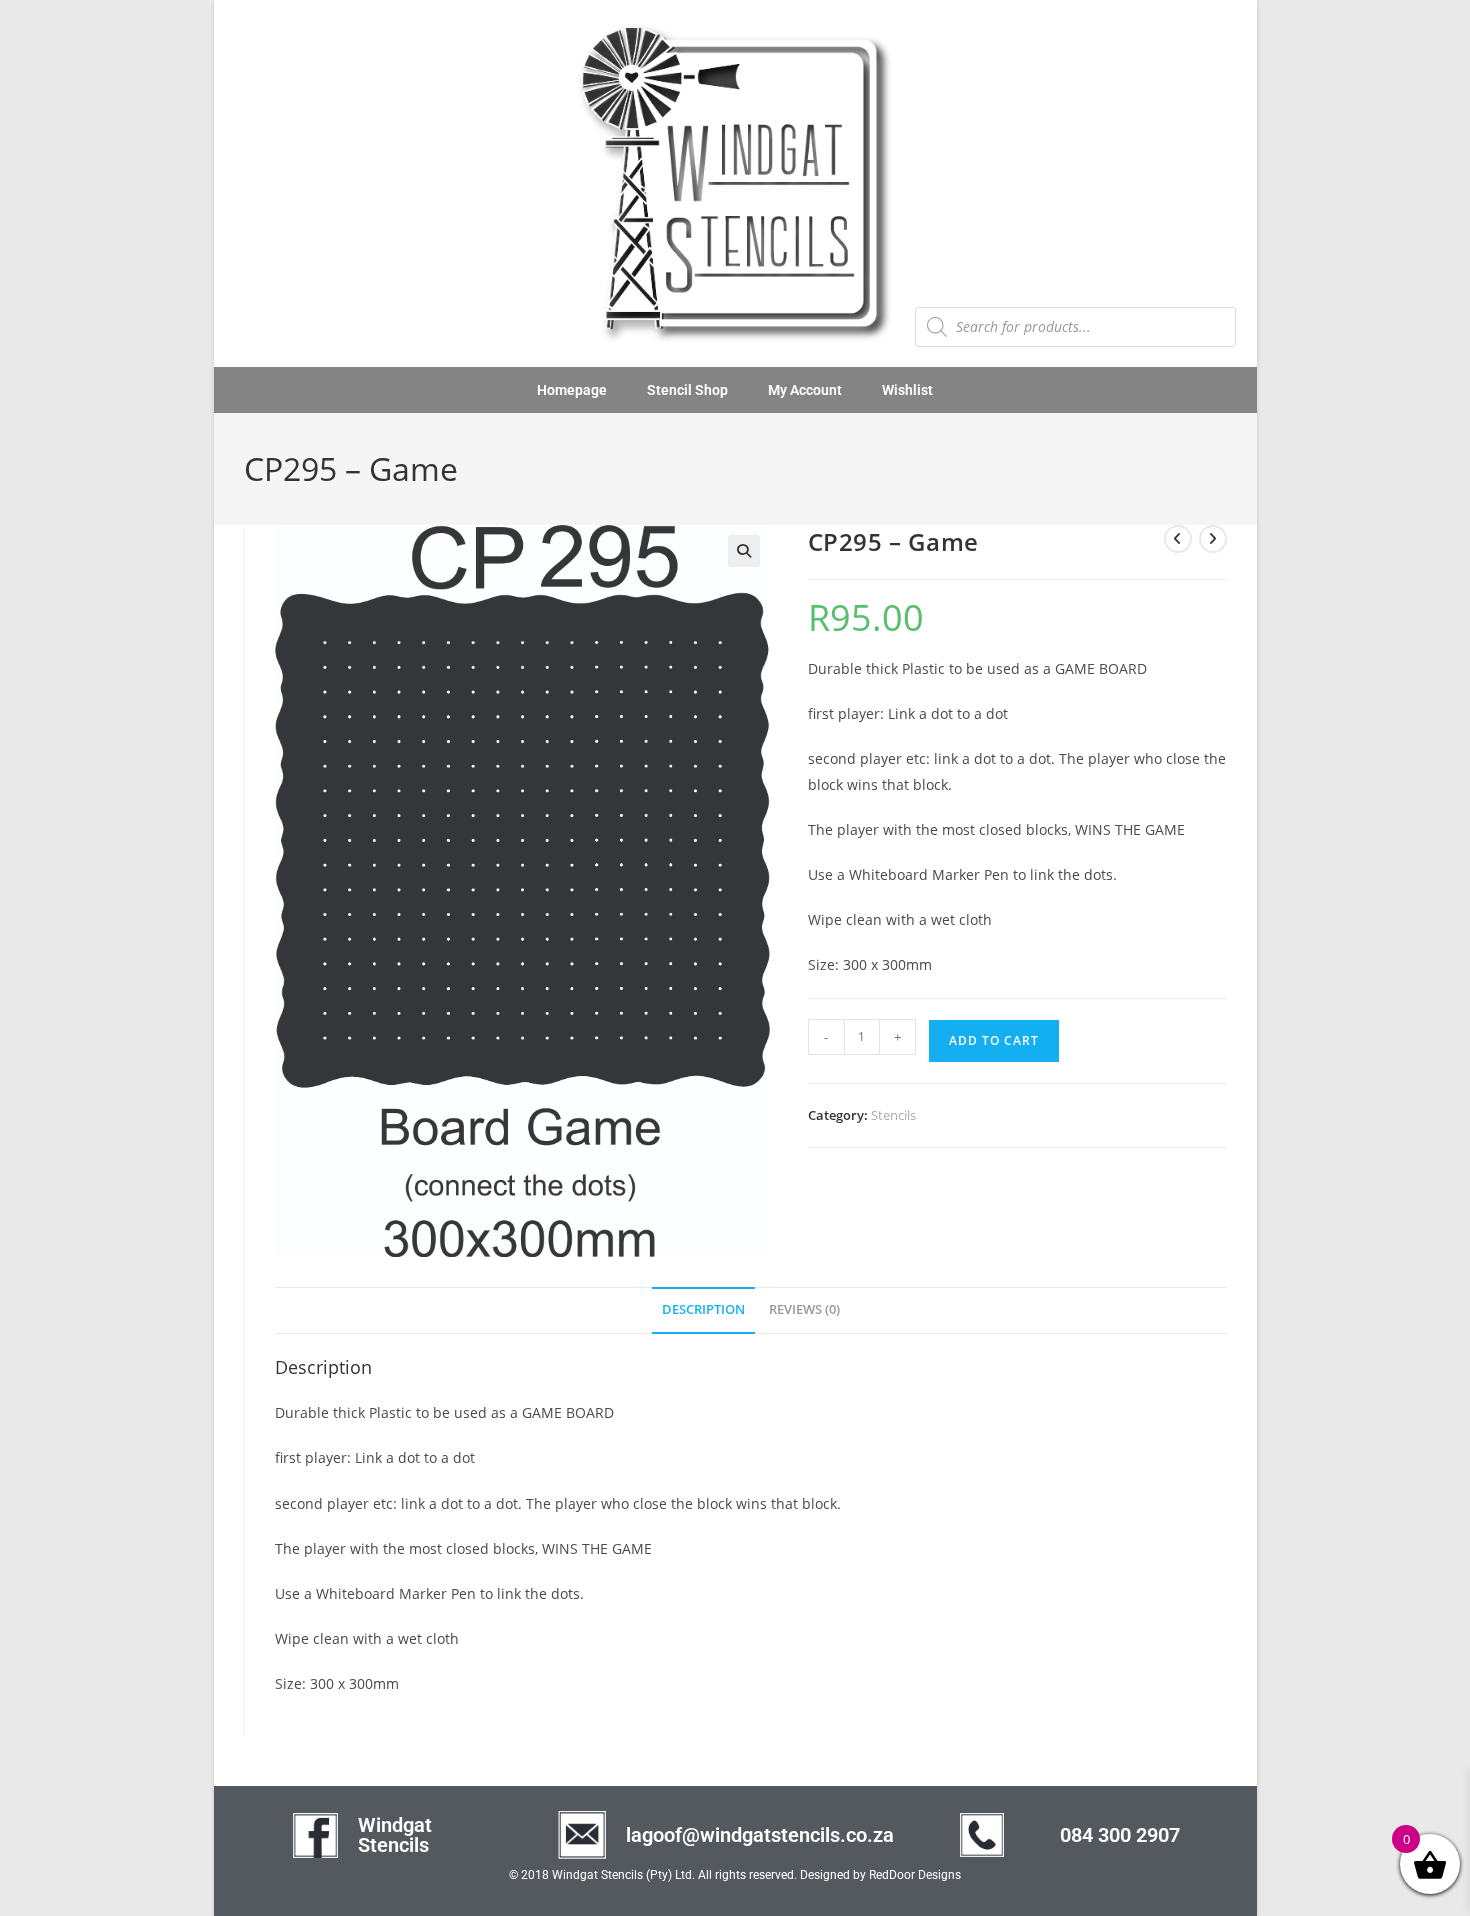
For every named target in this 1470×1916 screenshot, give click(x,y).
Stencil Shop (687, 390)
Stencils (893, 1115)
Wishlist (907, 390)
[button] (744, 551)
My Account (805, 390)
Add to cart (994, 1040)
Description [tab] (703, 1309)
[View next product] (1213, 539)
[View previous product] (1178, 539)
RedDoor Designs (915, 1875)
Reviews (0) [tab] (804, 1309)
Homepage (572, 390)
